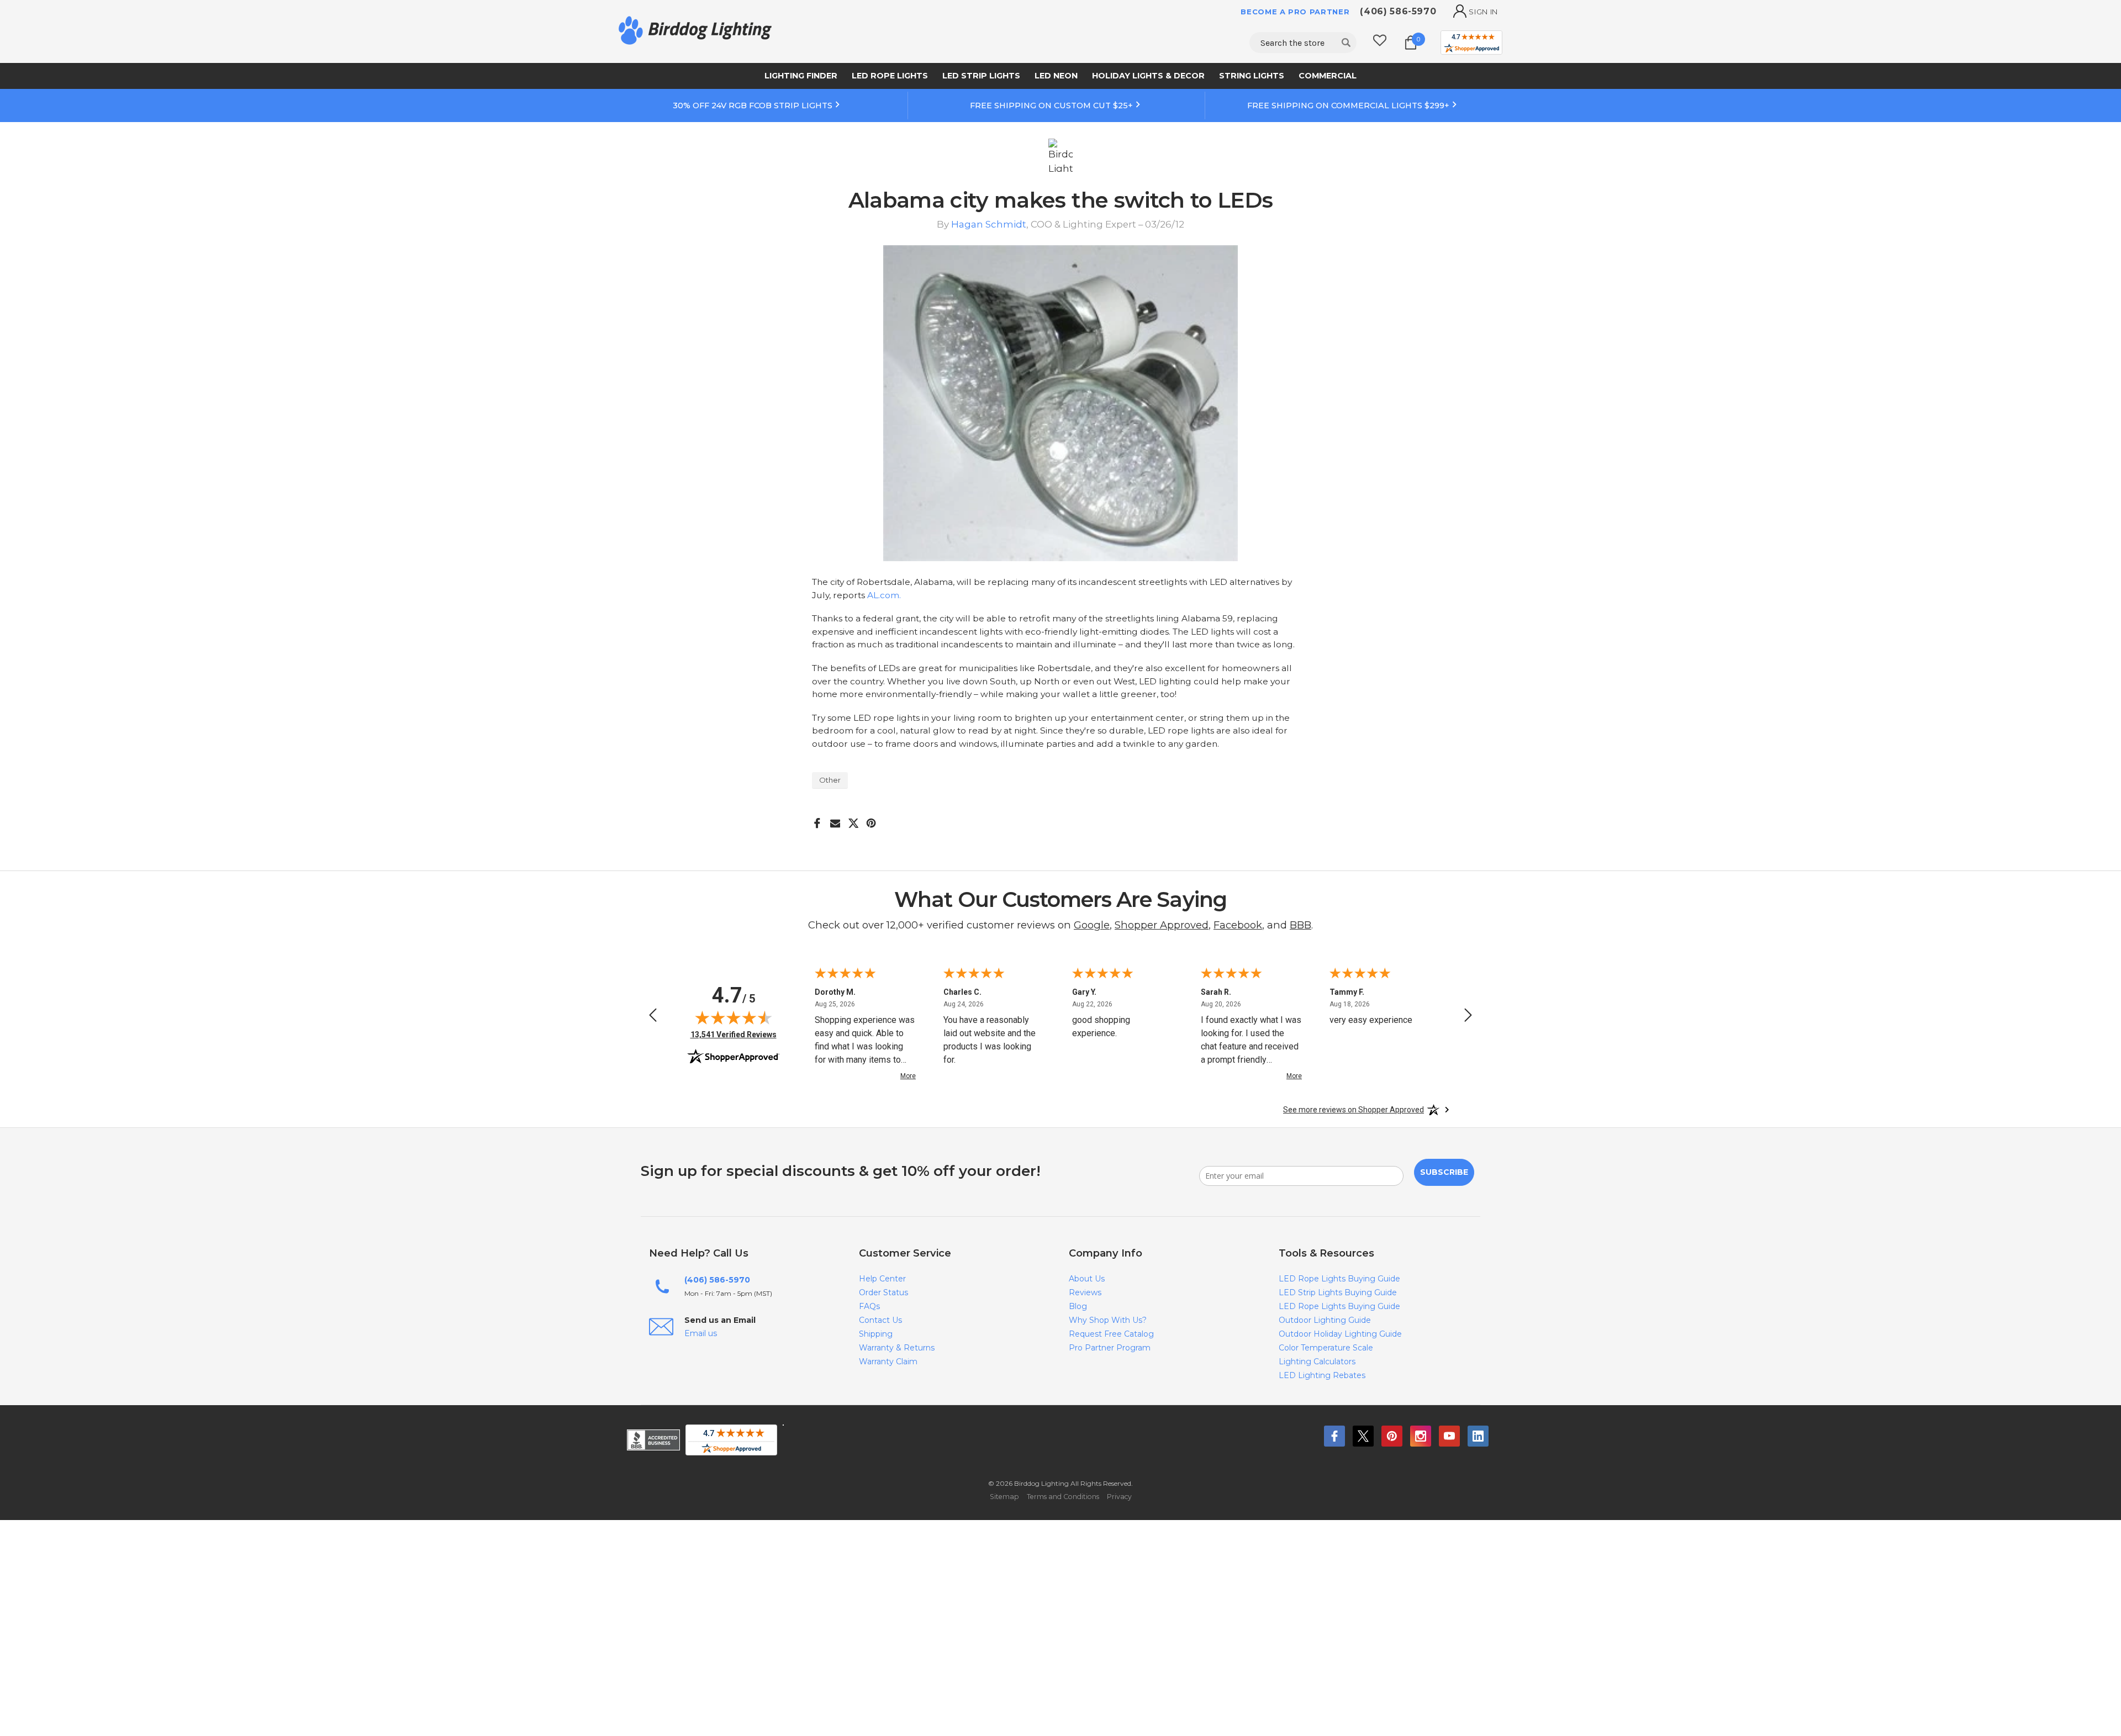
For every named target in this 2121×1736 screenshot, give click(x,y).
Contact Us (880, 1320)
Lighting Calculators (1317, 1362)
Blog (1078, 1306)
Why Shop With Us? (1108, 1320)
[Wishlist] (1380, 42)
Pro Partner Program (1110, 1348)
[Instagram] (1421, 1436)
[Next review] (1468, 1017)
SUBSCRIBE (1444, 1172)
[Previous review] (653, 1017)
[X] (854, 819)
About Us (1087, 1279)
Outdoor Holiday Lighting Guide (1340, 1334)
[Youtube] (1449, 1436)
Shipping (876, 1334)
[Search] (1346, 43)
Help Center (882, 1279)
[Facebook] (817, 819)
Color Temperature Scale (1326, 1348)
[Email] (835, 819)
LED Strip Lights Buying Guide (1338, 1292)
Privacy (1119, 1497)
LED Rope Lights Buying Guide (1339, 1279)
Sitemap (1004, 1497)
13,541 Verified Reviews (734, 1034)
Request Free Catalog (1111, 1334)
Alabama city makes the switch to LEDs (1061, 200)
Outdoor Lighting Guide (1325, 1320)
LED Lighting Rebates (1322, 1375)
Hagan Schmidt (989, 224)
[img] (734, 1017)
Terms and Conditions (1063, 1497)
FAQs (869, 1306)
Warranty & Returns (897, 1348)
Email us (701, 1333)
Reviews (1085, 1292)
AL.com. (884, 595)
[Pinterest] (871, 819)
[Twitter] (1363, 1436)
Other (830, 780)
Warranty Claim (888, 1362)
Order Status (883, 1292)
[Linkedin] (1478, 1436)
